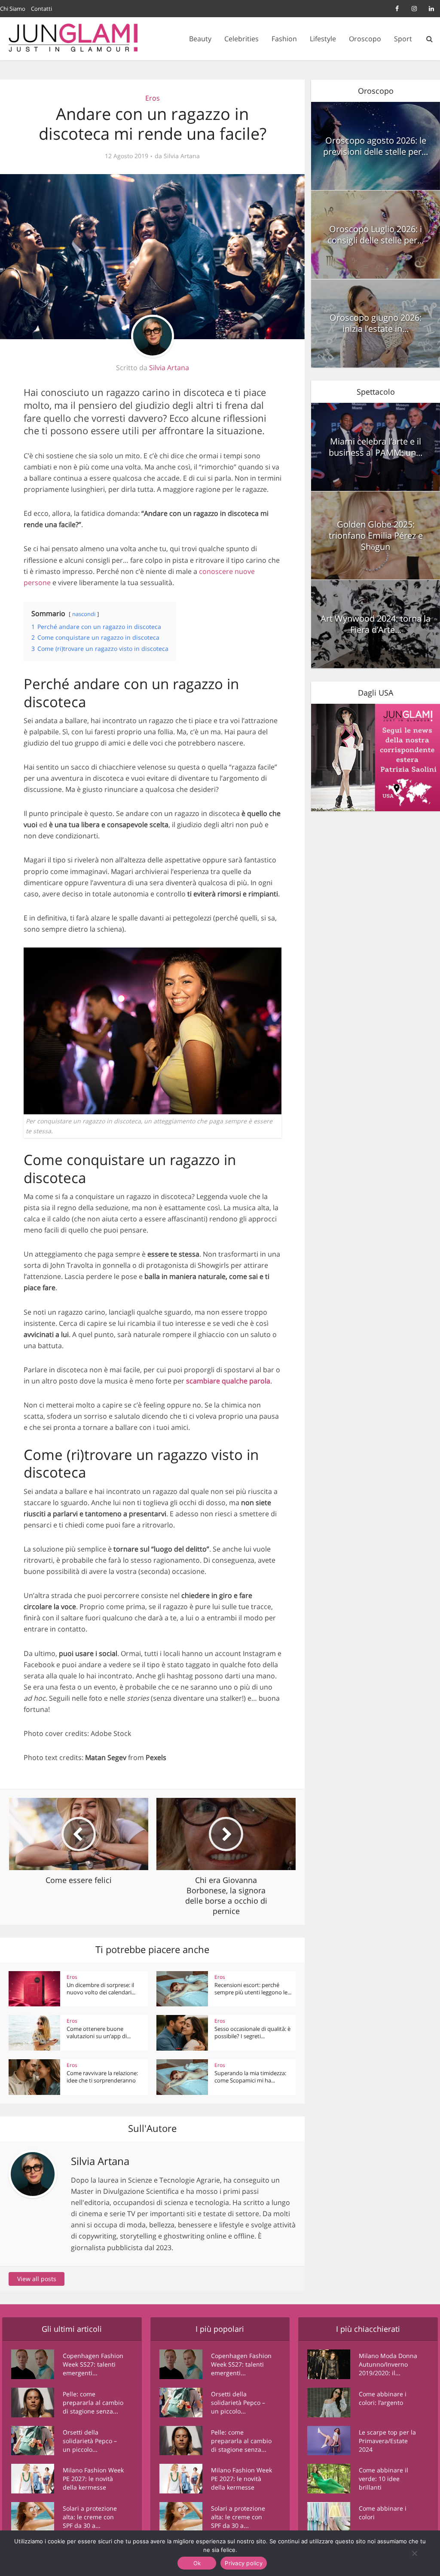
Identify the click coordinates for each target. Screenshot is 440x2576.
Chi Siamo (13, 9)
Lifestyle (323, 39)
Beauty (200, 39)
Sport (403, 39)
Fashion (284, 39)
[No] (414, 2553)
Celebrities (241, 39)
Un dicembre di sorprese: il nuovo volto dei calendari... (101, 1989)
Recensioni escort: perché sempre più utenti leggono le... (253, 1989)
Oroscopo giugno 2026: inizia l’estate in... (376, 323)
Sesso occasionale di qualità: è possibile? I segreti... (252, 2032)
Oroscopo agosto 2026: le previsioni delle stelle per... (376, 146)
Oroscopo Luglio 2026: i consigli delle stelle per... (376, 235)
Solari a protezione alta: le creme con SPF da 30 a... (90, 2517)
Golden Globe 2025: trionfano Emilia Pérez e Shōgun (376, 535)
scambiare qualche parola (228, 1381)
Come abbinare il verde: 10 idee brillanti (383, 2479)
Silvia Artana (182, 156)
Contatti (41, 9)
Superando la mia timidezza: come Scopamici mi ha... (250, 2077)
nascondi (84, 614)
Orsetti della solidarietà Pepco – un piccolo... (90, 2441)
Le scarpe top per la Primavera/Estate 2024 (387, 2441)
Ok (197, 2563)
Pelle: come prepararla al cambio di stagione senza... (93, 2403)
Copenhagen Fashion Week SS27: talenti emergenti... (93, 2364)
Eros (153, 98)
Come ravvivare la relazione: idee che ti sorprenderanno (102, 2077)
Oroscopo (365, 39)
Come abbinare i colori (383, 2513)
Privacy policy (244, 2563)
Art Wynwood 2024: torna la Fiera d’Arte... (376, 624)
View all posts (37, 2279)
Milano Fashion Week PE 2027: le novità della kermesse (93, 2479)
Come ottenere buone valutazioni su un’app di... (99, 2032)
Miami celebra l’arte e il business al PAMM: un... (376, 447)
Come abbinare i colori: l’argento (383, 2398)
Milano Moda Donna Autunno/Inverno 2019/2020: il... (388, 2364)
